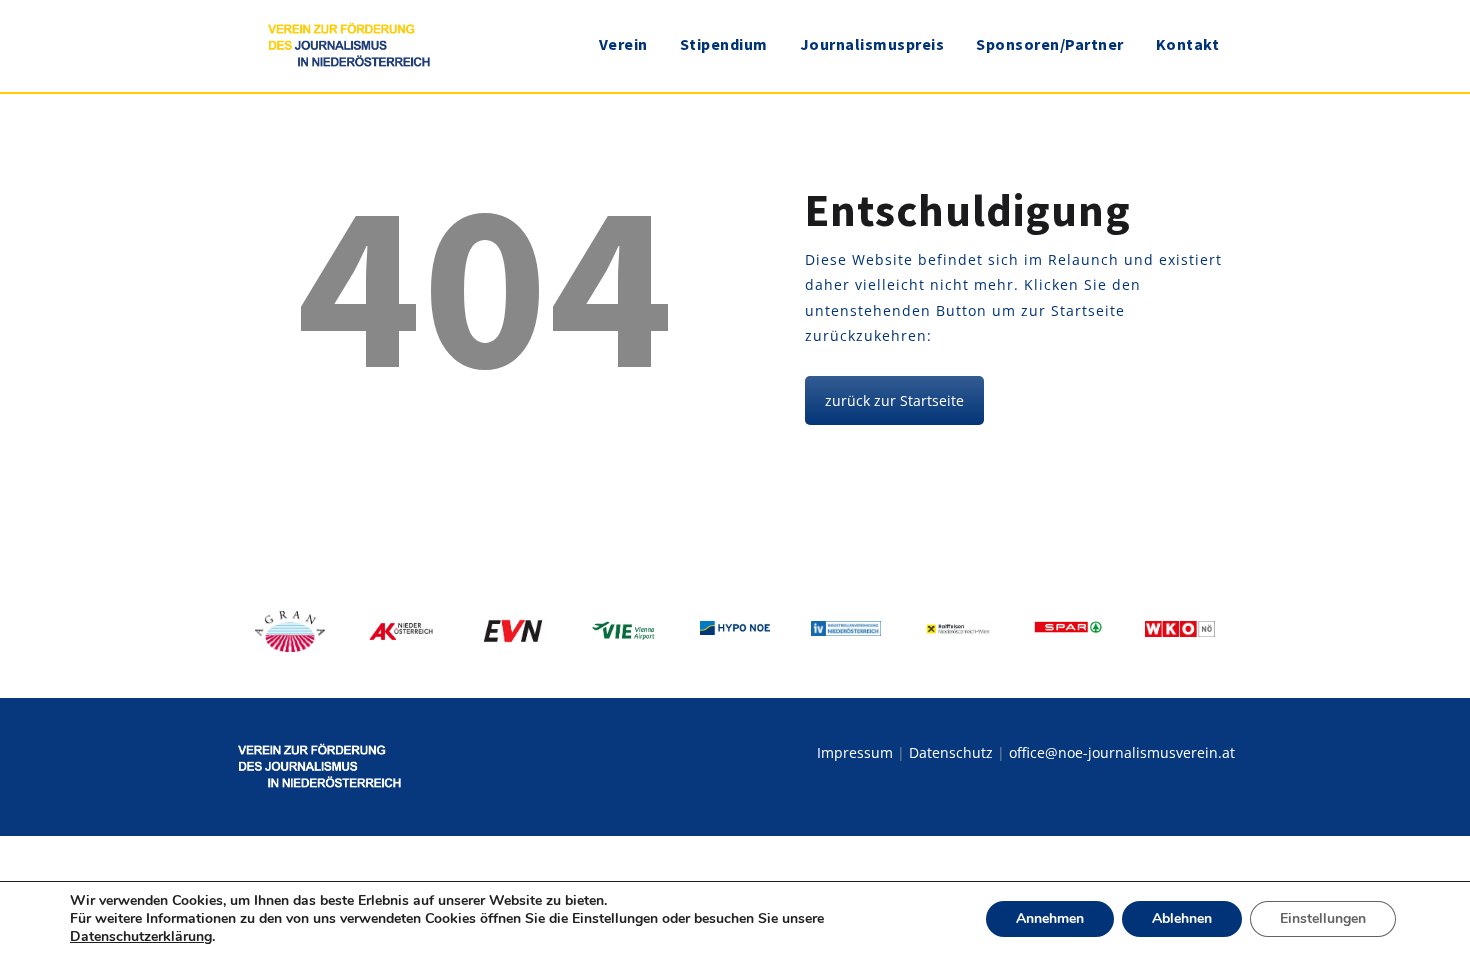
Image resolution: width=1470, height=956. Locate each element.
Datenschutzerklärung (141, 936)
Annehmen (1050, 918)
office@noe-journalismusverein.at (1122, 752)
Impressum (855, 752)
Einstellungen (1323, 918)
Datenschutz (951, 752)
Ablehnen (1182, 918)
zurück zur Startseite (894, 400)
